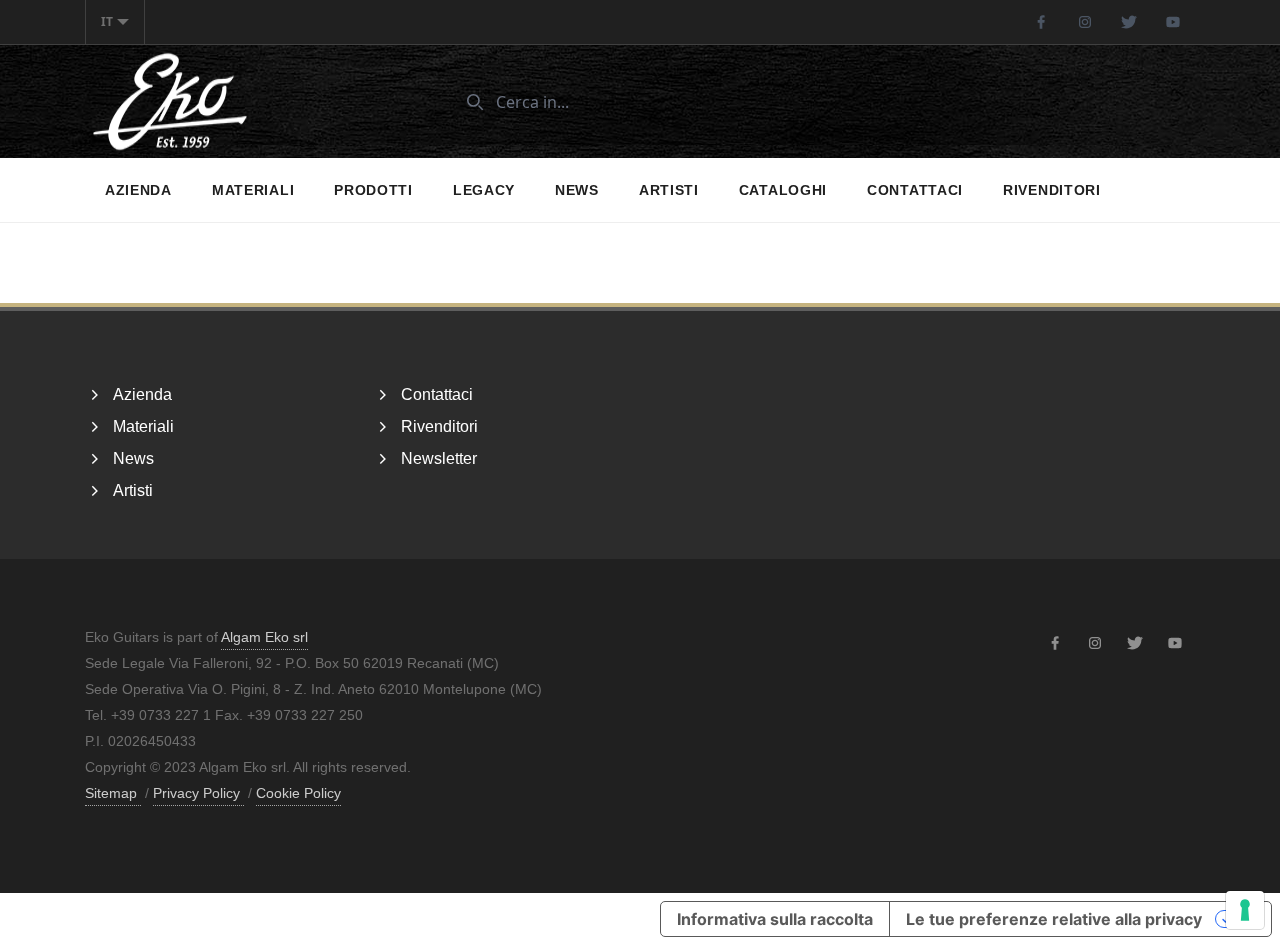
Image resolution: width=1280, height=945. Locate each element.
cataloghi (783, 190)
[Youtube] (1173, 22)
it (107, 21)
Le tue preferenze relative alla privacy (1054, 919)
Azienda (138, 190)
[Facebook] (1041, 22)
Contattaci (915, 190)
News (577, 190)
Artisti (669, 190)
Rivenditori (1052, 190)
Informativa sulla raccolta (775, 919)
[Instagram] (1085, 22)
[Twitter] (1129, 22)
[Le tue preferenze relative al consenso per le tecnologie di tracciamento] (1245, 910)
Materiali (253, 190)
